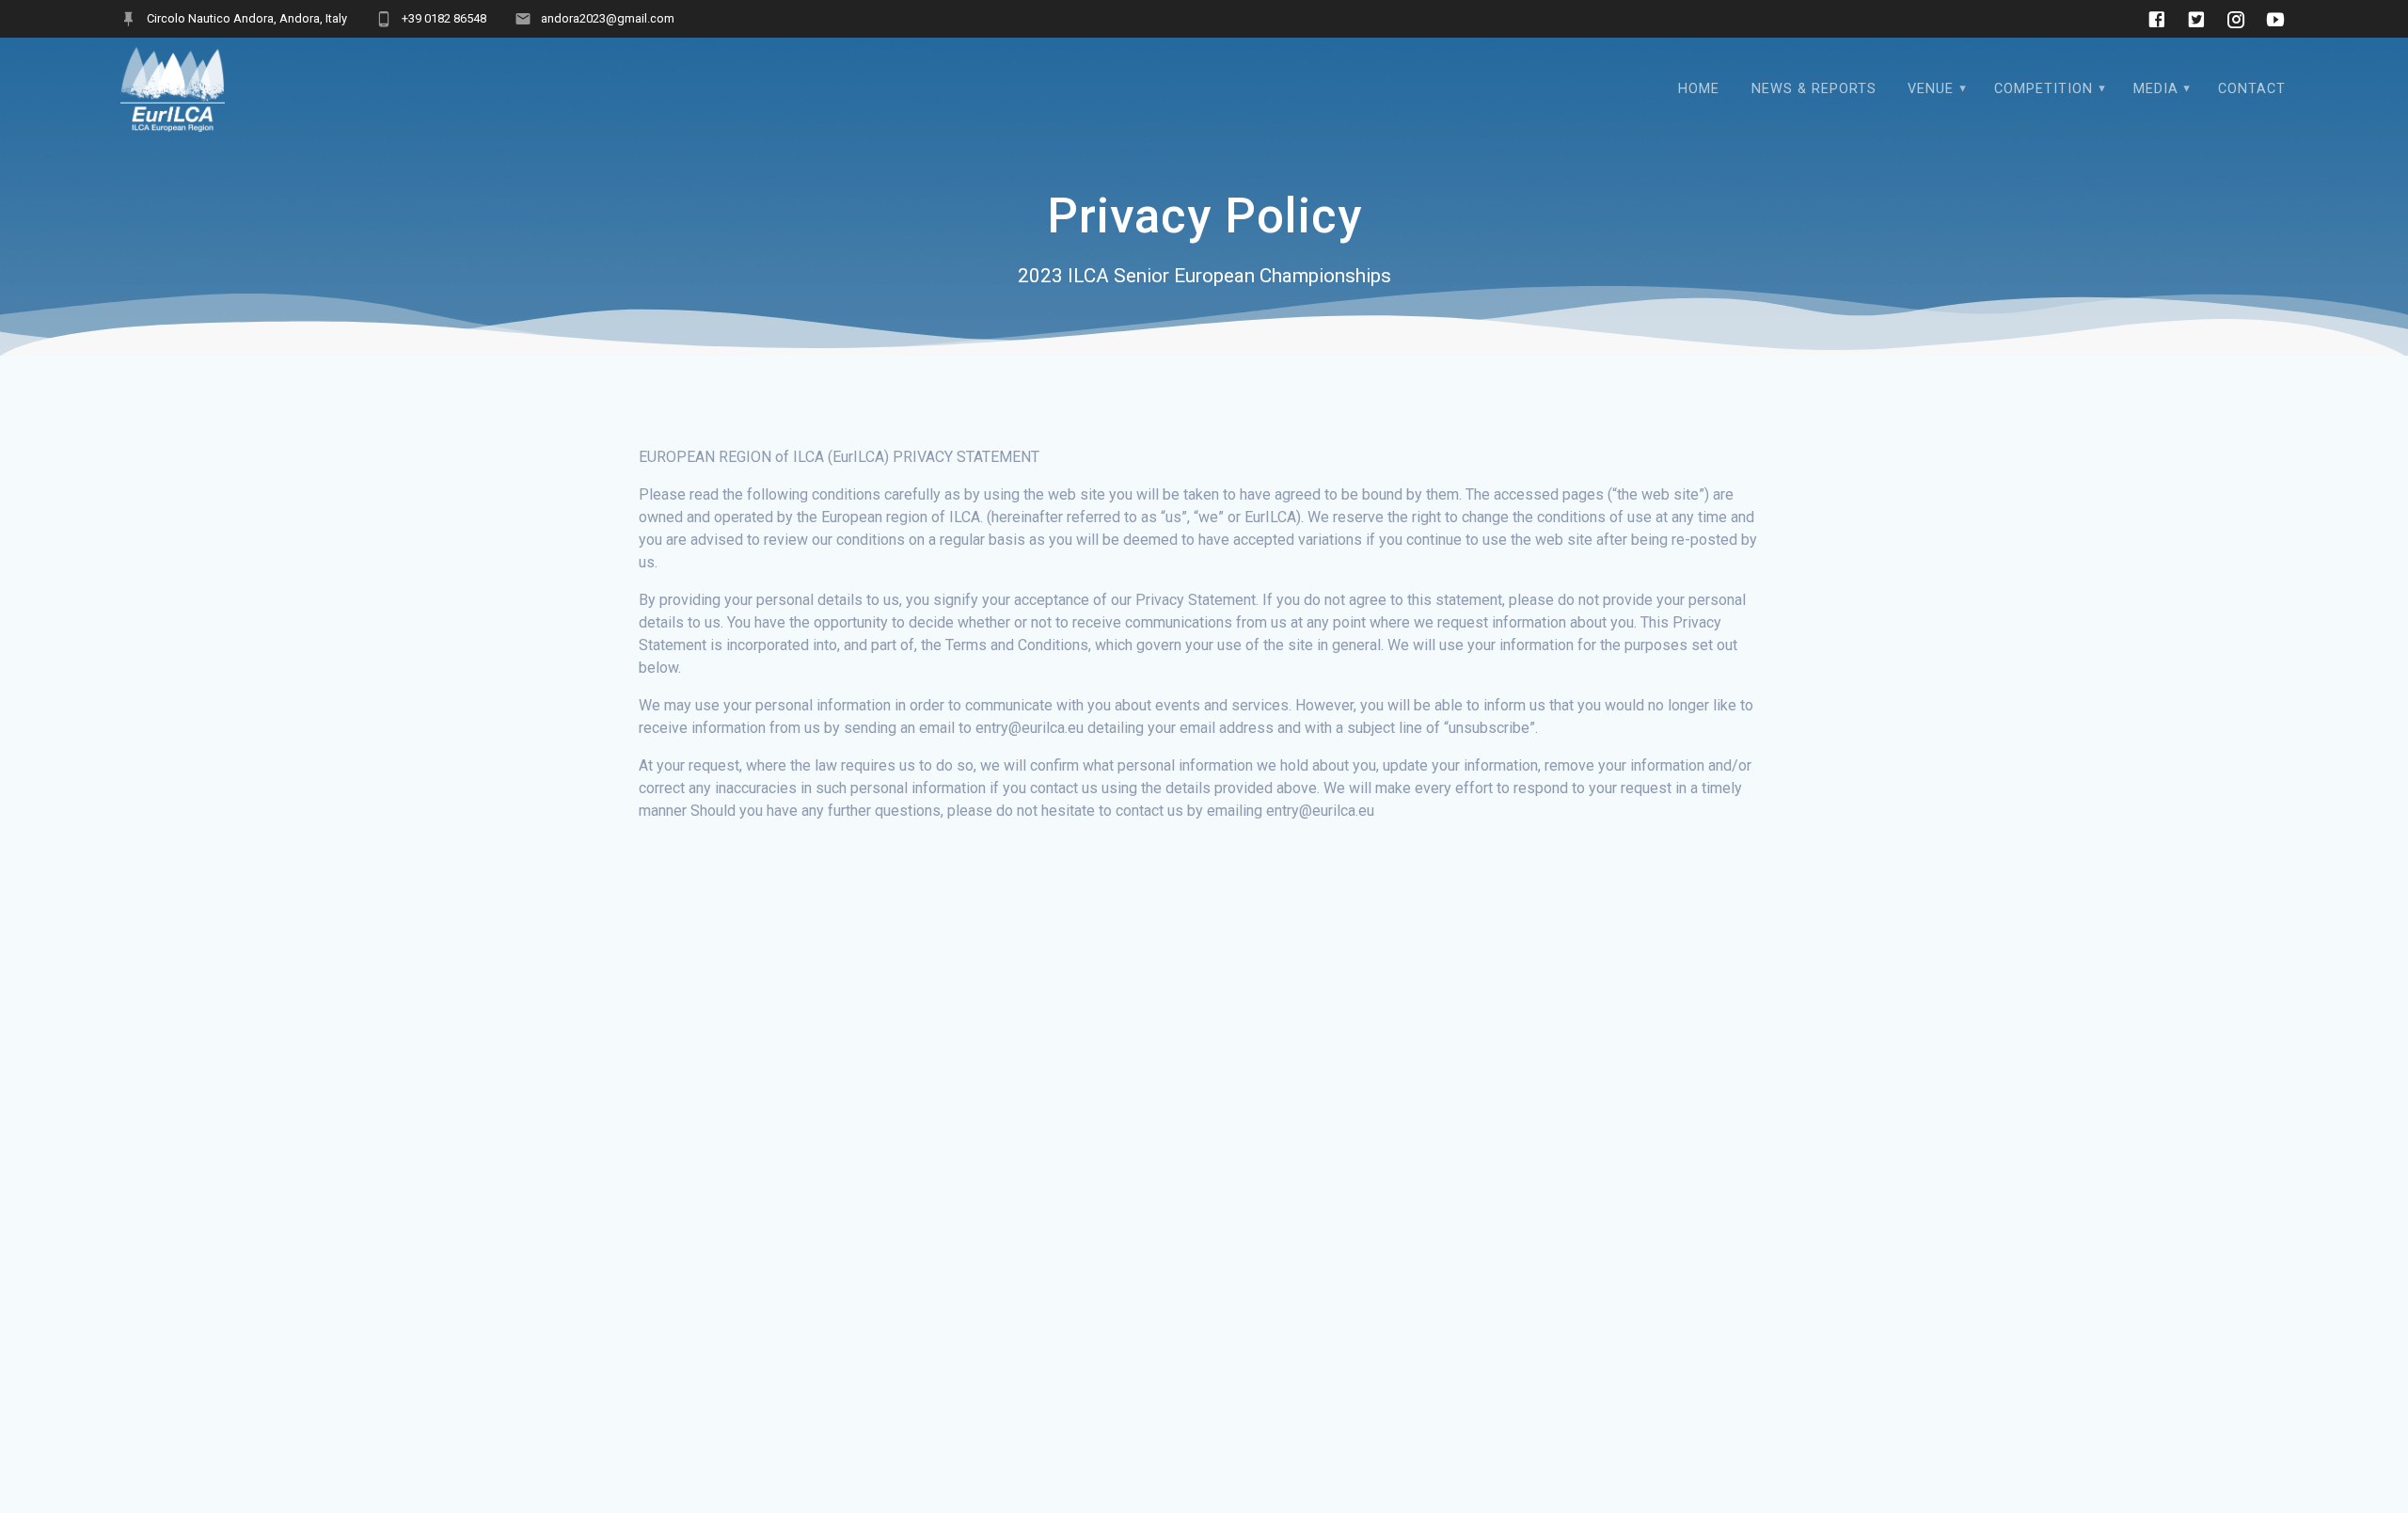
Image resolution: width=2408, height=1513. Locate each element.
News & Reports (1814, 89)
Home (1699, 89)
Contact (2252, 89)
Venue (1931, 89)
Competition (2044, 89)
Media (2156, 89)
